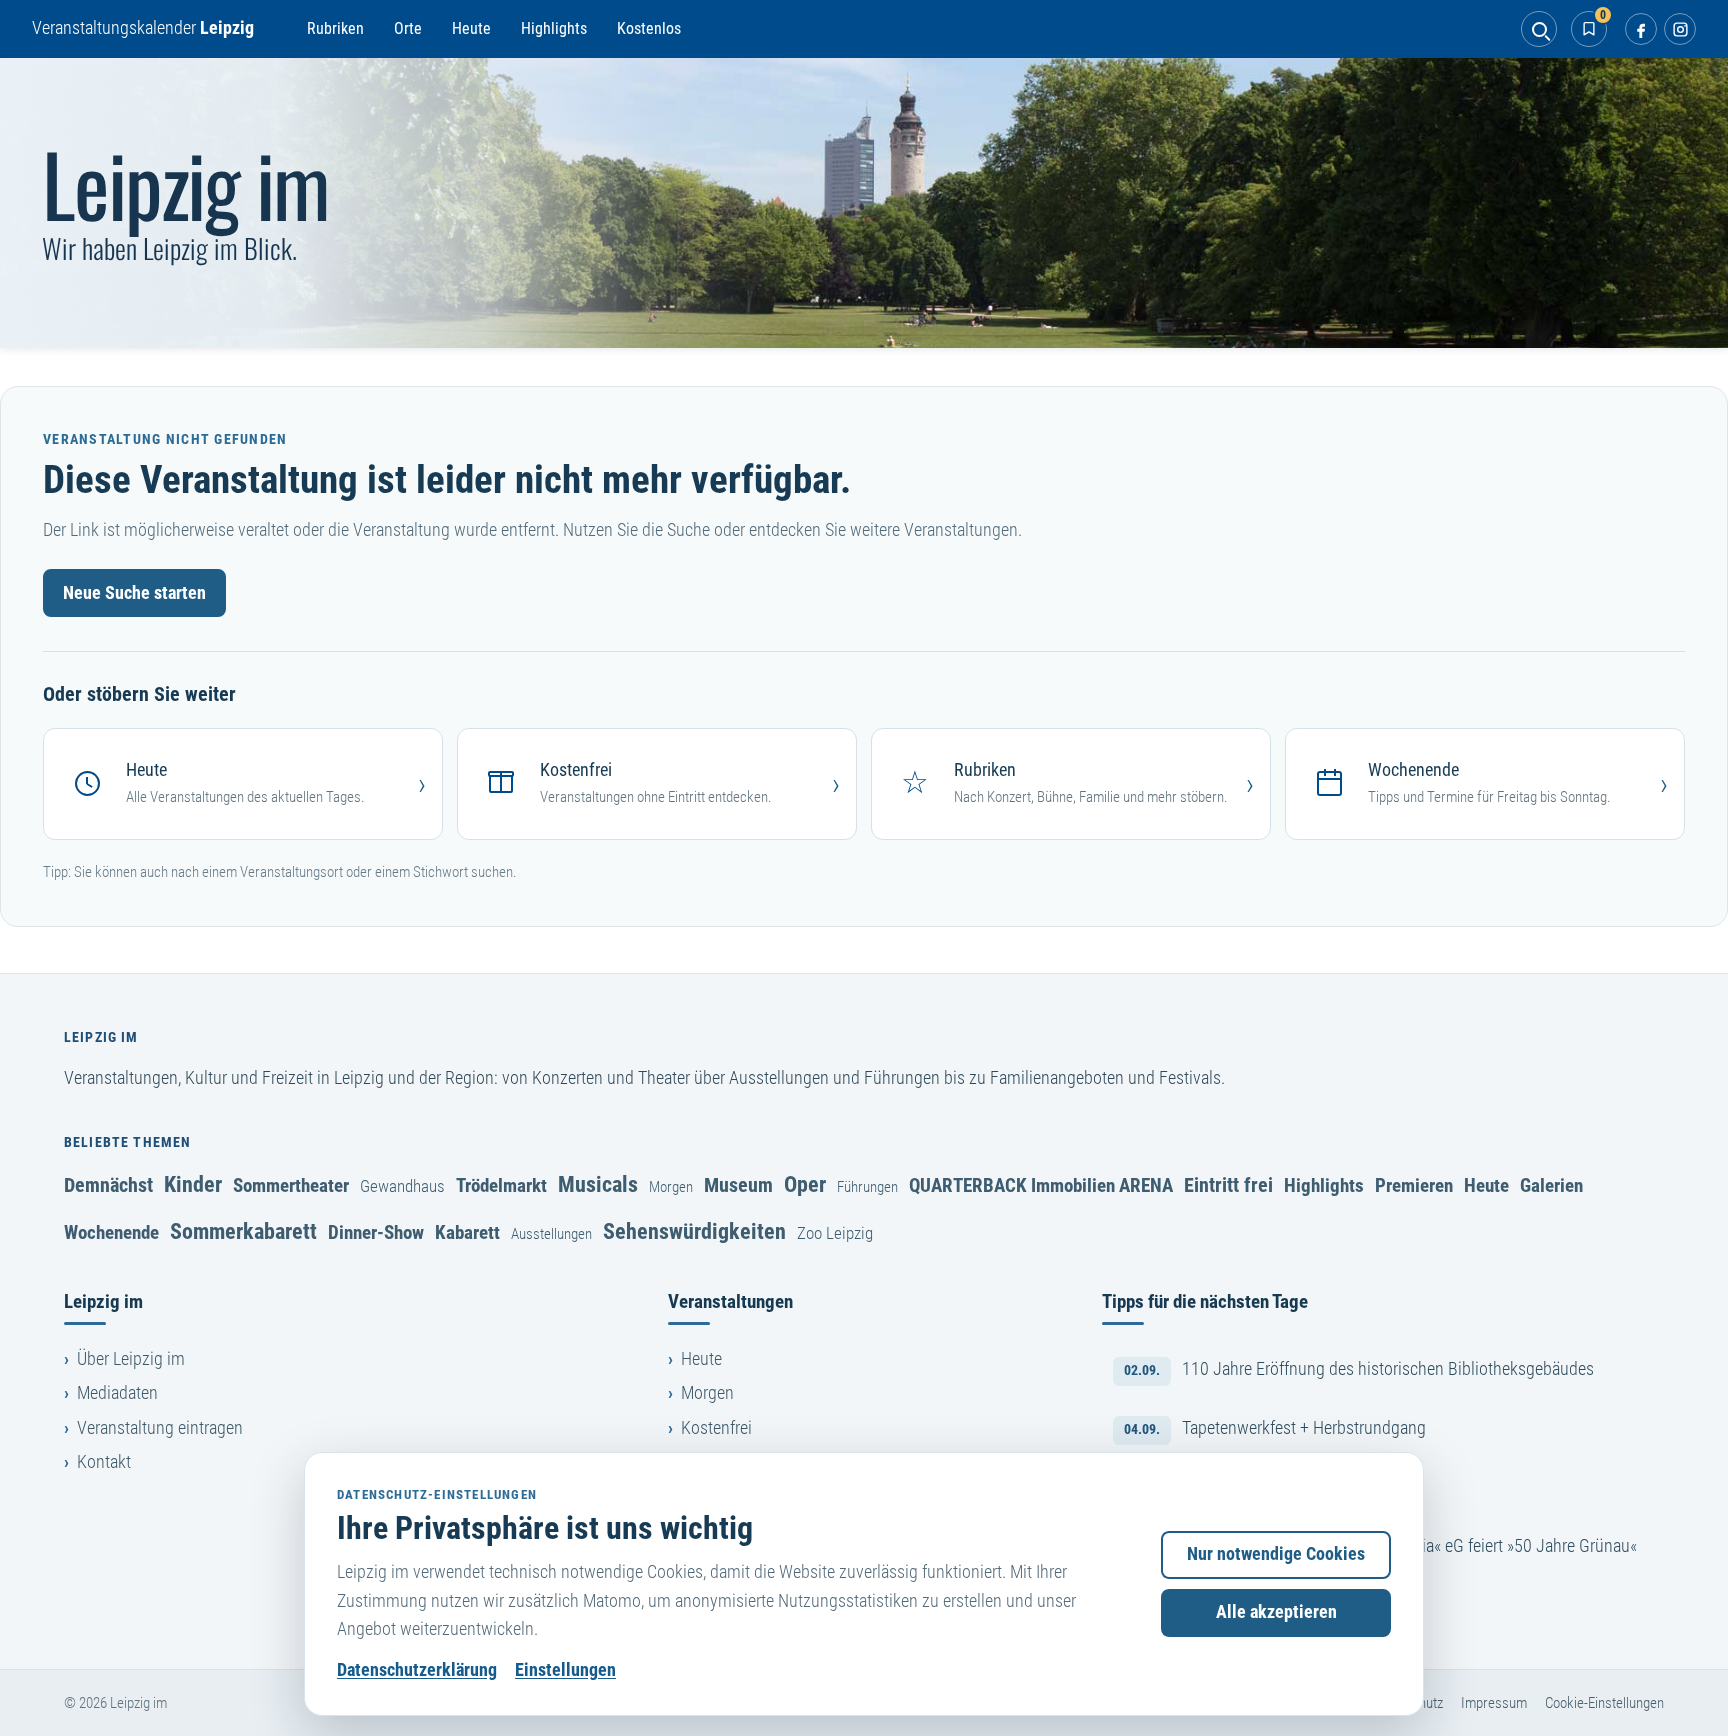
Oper (805, 1184)
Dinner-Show (376, 1232)
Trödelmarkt (501, 1185)
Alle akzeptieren (1276, 1612)
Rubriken (335, 28)
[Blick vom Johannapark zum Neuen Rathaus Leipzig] (864, 203)
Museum (738, 1185)
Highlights (554, 28)
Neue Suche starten (134, 593)
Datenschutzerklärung (417, 1670)
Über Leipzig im (131, 1359)
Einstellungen (565, 1670)
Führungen (867, 1187)
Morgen (671, 1187)
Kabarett (467, 1232)
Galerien (1551, 1185)
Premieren (1414, 1185)
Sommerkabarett (243, 1231)
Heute (471, 28)
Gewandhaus (402, 1186)
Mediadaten (117, 1393)
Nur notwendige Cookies (1276, 1554)
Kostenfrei (716, 1428)
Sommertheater (291, 1185)
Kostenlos (649, 28)
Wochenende (111, 1232)
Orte (408, 28)
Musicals (598, 1184)
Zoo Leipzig (835, 1233)
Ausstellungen (551, 1234)
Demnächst (108, 1185)
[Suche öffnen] (1539, 29)
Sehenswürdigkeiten (694, 1231)
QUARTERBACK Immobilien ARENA (1041, 1185)
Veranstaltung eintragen (160, 1428)
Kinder (193, 1184)
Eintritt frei (1228, 1185)
